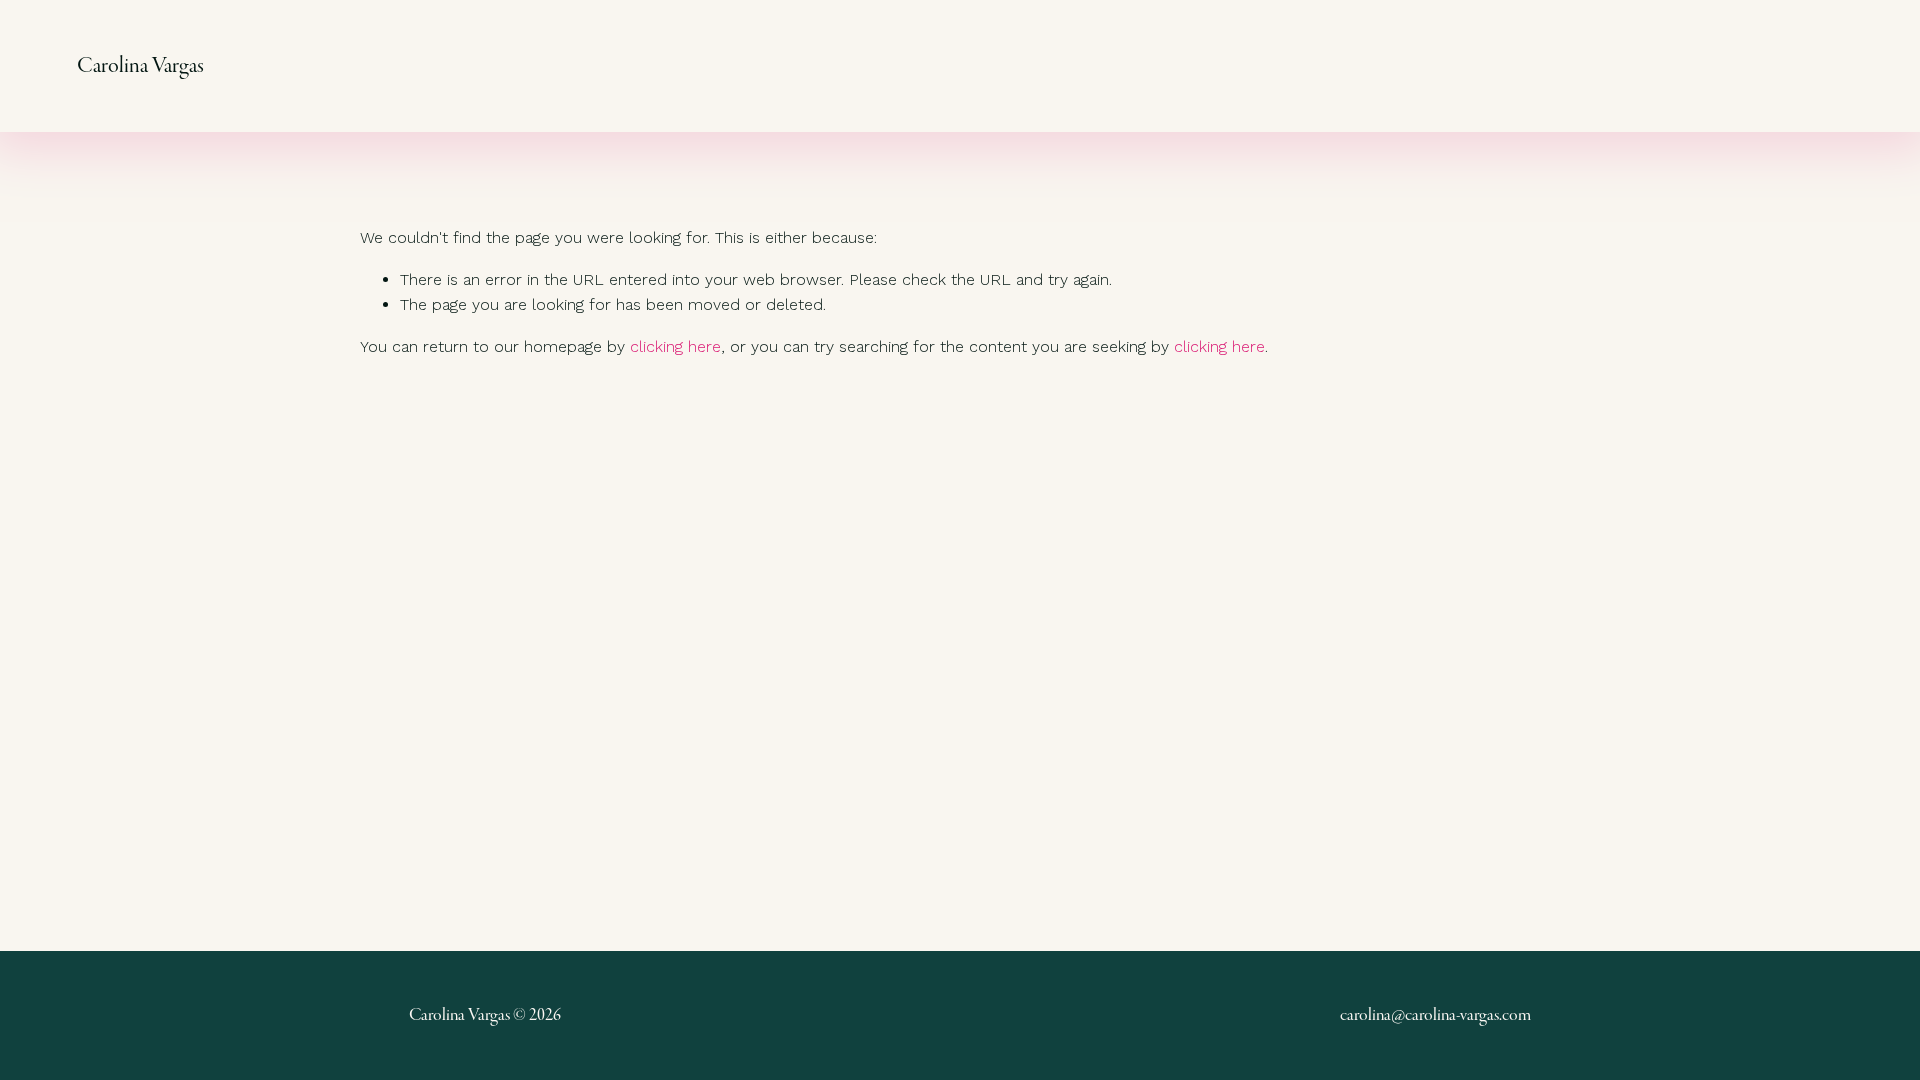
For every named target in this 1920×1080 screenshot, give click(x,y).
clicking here (675, 346)
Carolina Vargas (140, 65)
